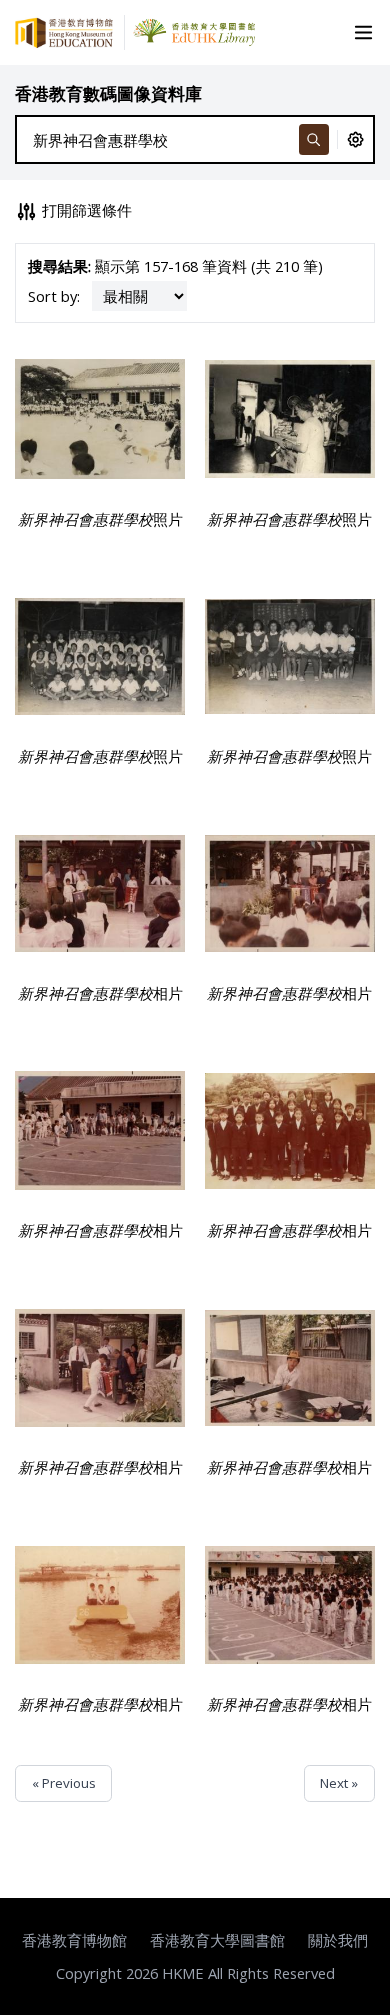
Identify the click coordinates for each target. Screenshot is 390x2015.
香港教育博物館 (74, 1940)
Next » (339, 1783)
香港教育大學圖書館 (217, 1940)
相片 (100, 993)
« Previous (64, 1783)
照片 (100, 519)
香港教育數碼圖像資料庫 (108, 93)
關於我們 (338, 1940)
